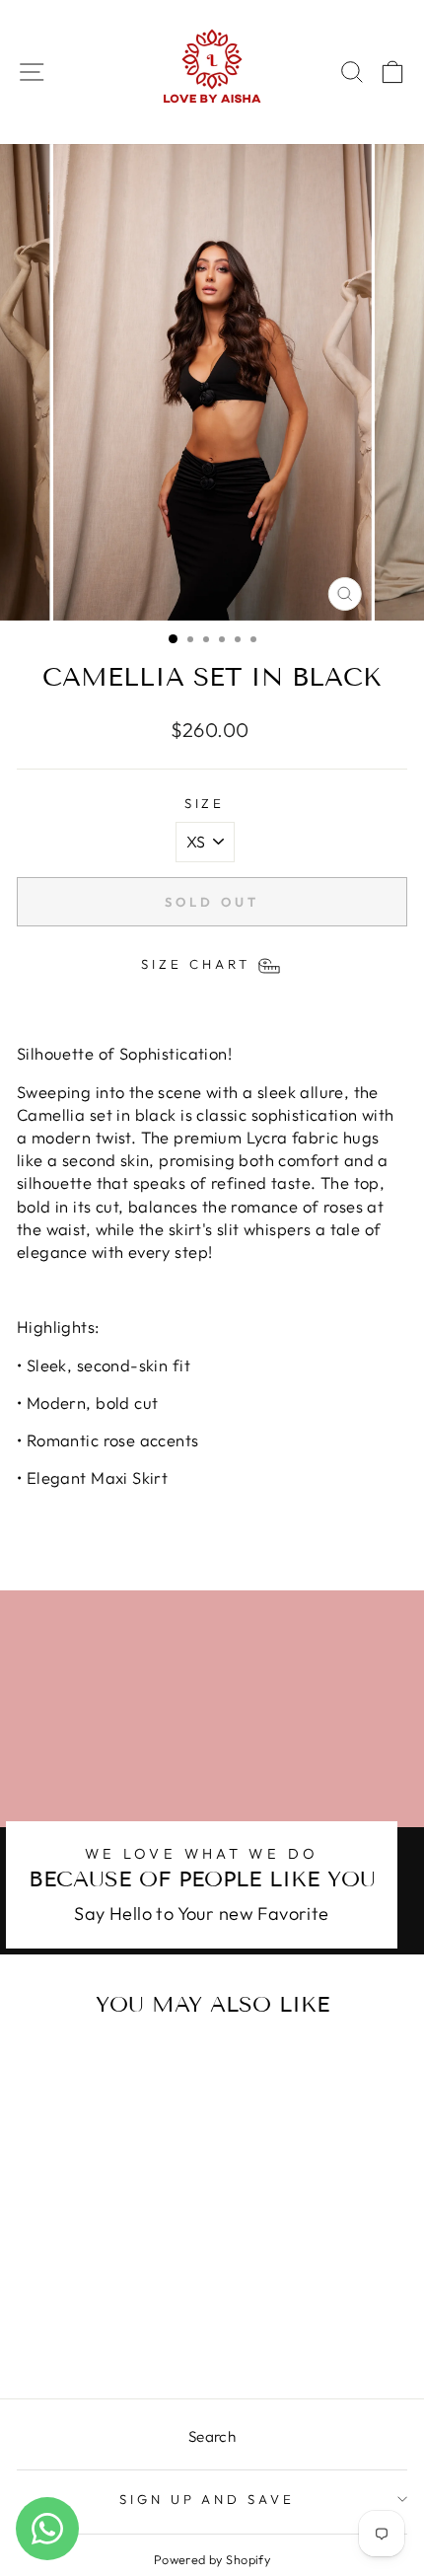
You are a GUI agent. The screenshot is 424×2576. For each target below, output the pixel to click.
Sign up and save (208, 2499)
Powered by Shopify (212, 2559)
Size (205, 803)
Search (212, 2436)
